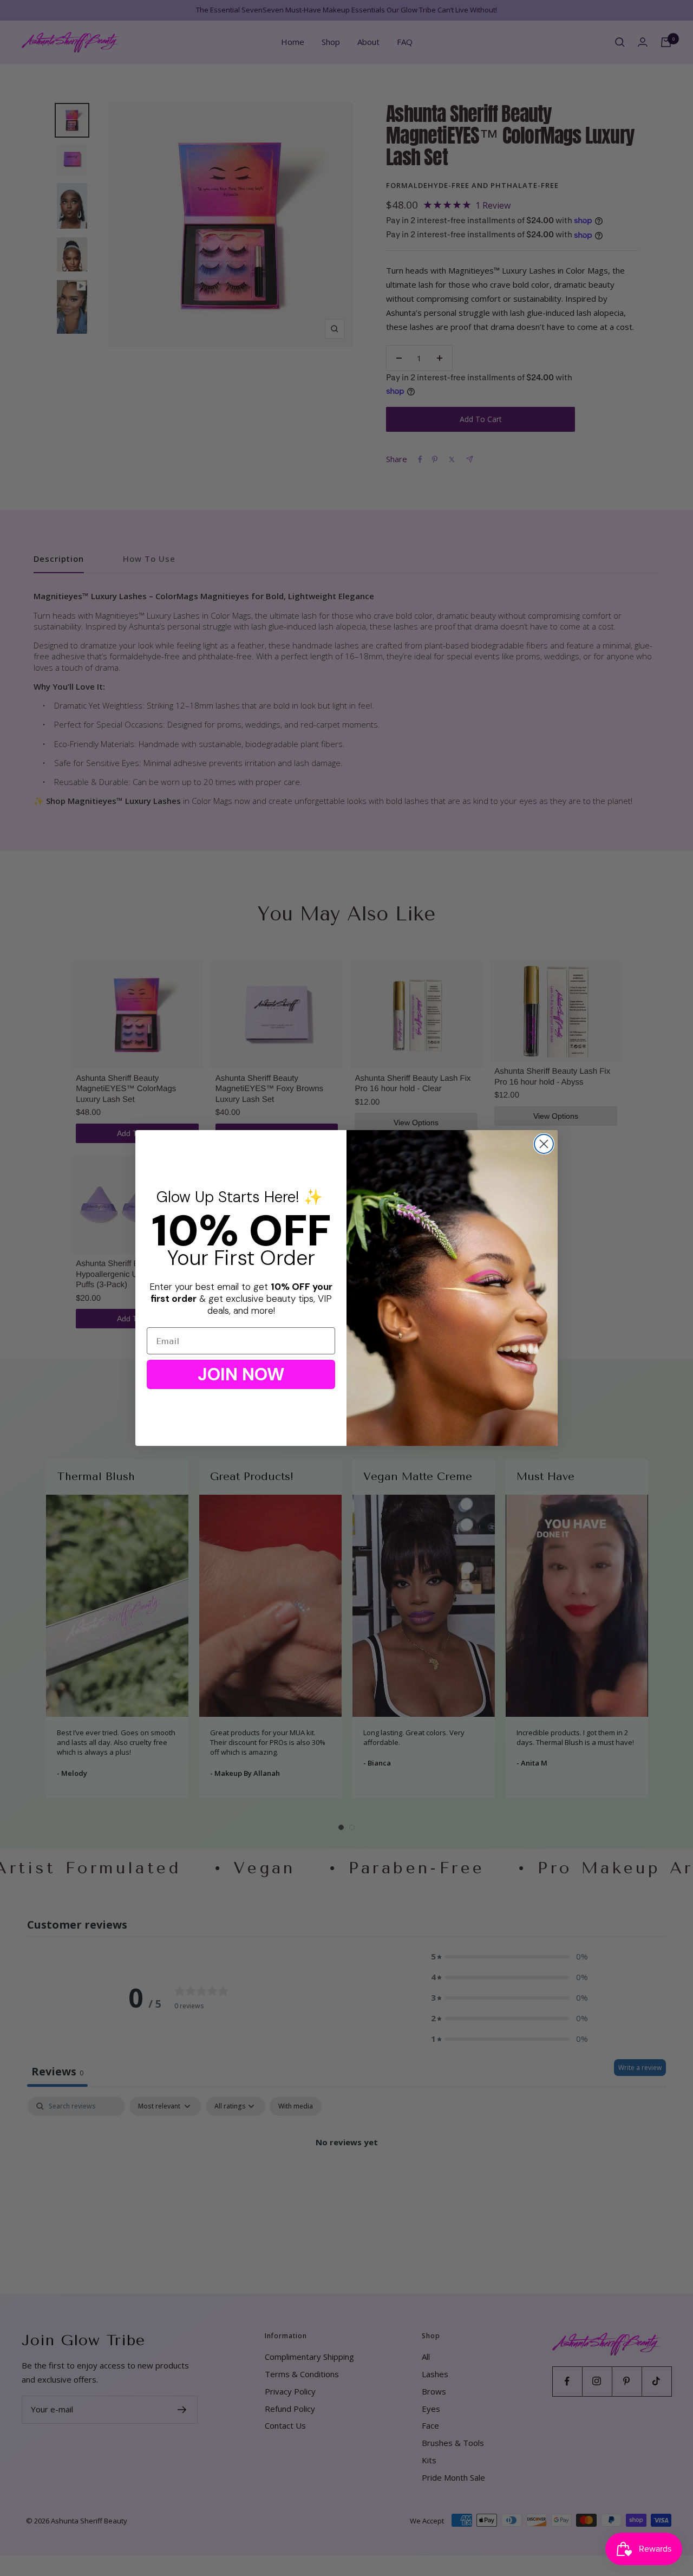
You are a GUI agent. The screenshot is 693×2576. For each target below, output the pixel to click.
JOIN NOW (241, 1374)
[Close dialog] (544, 1144)
